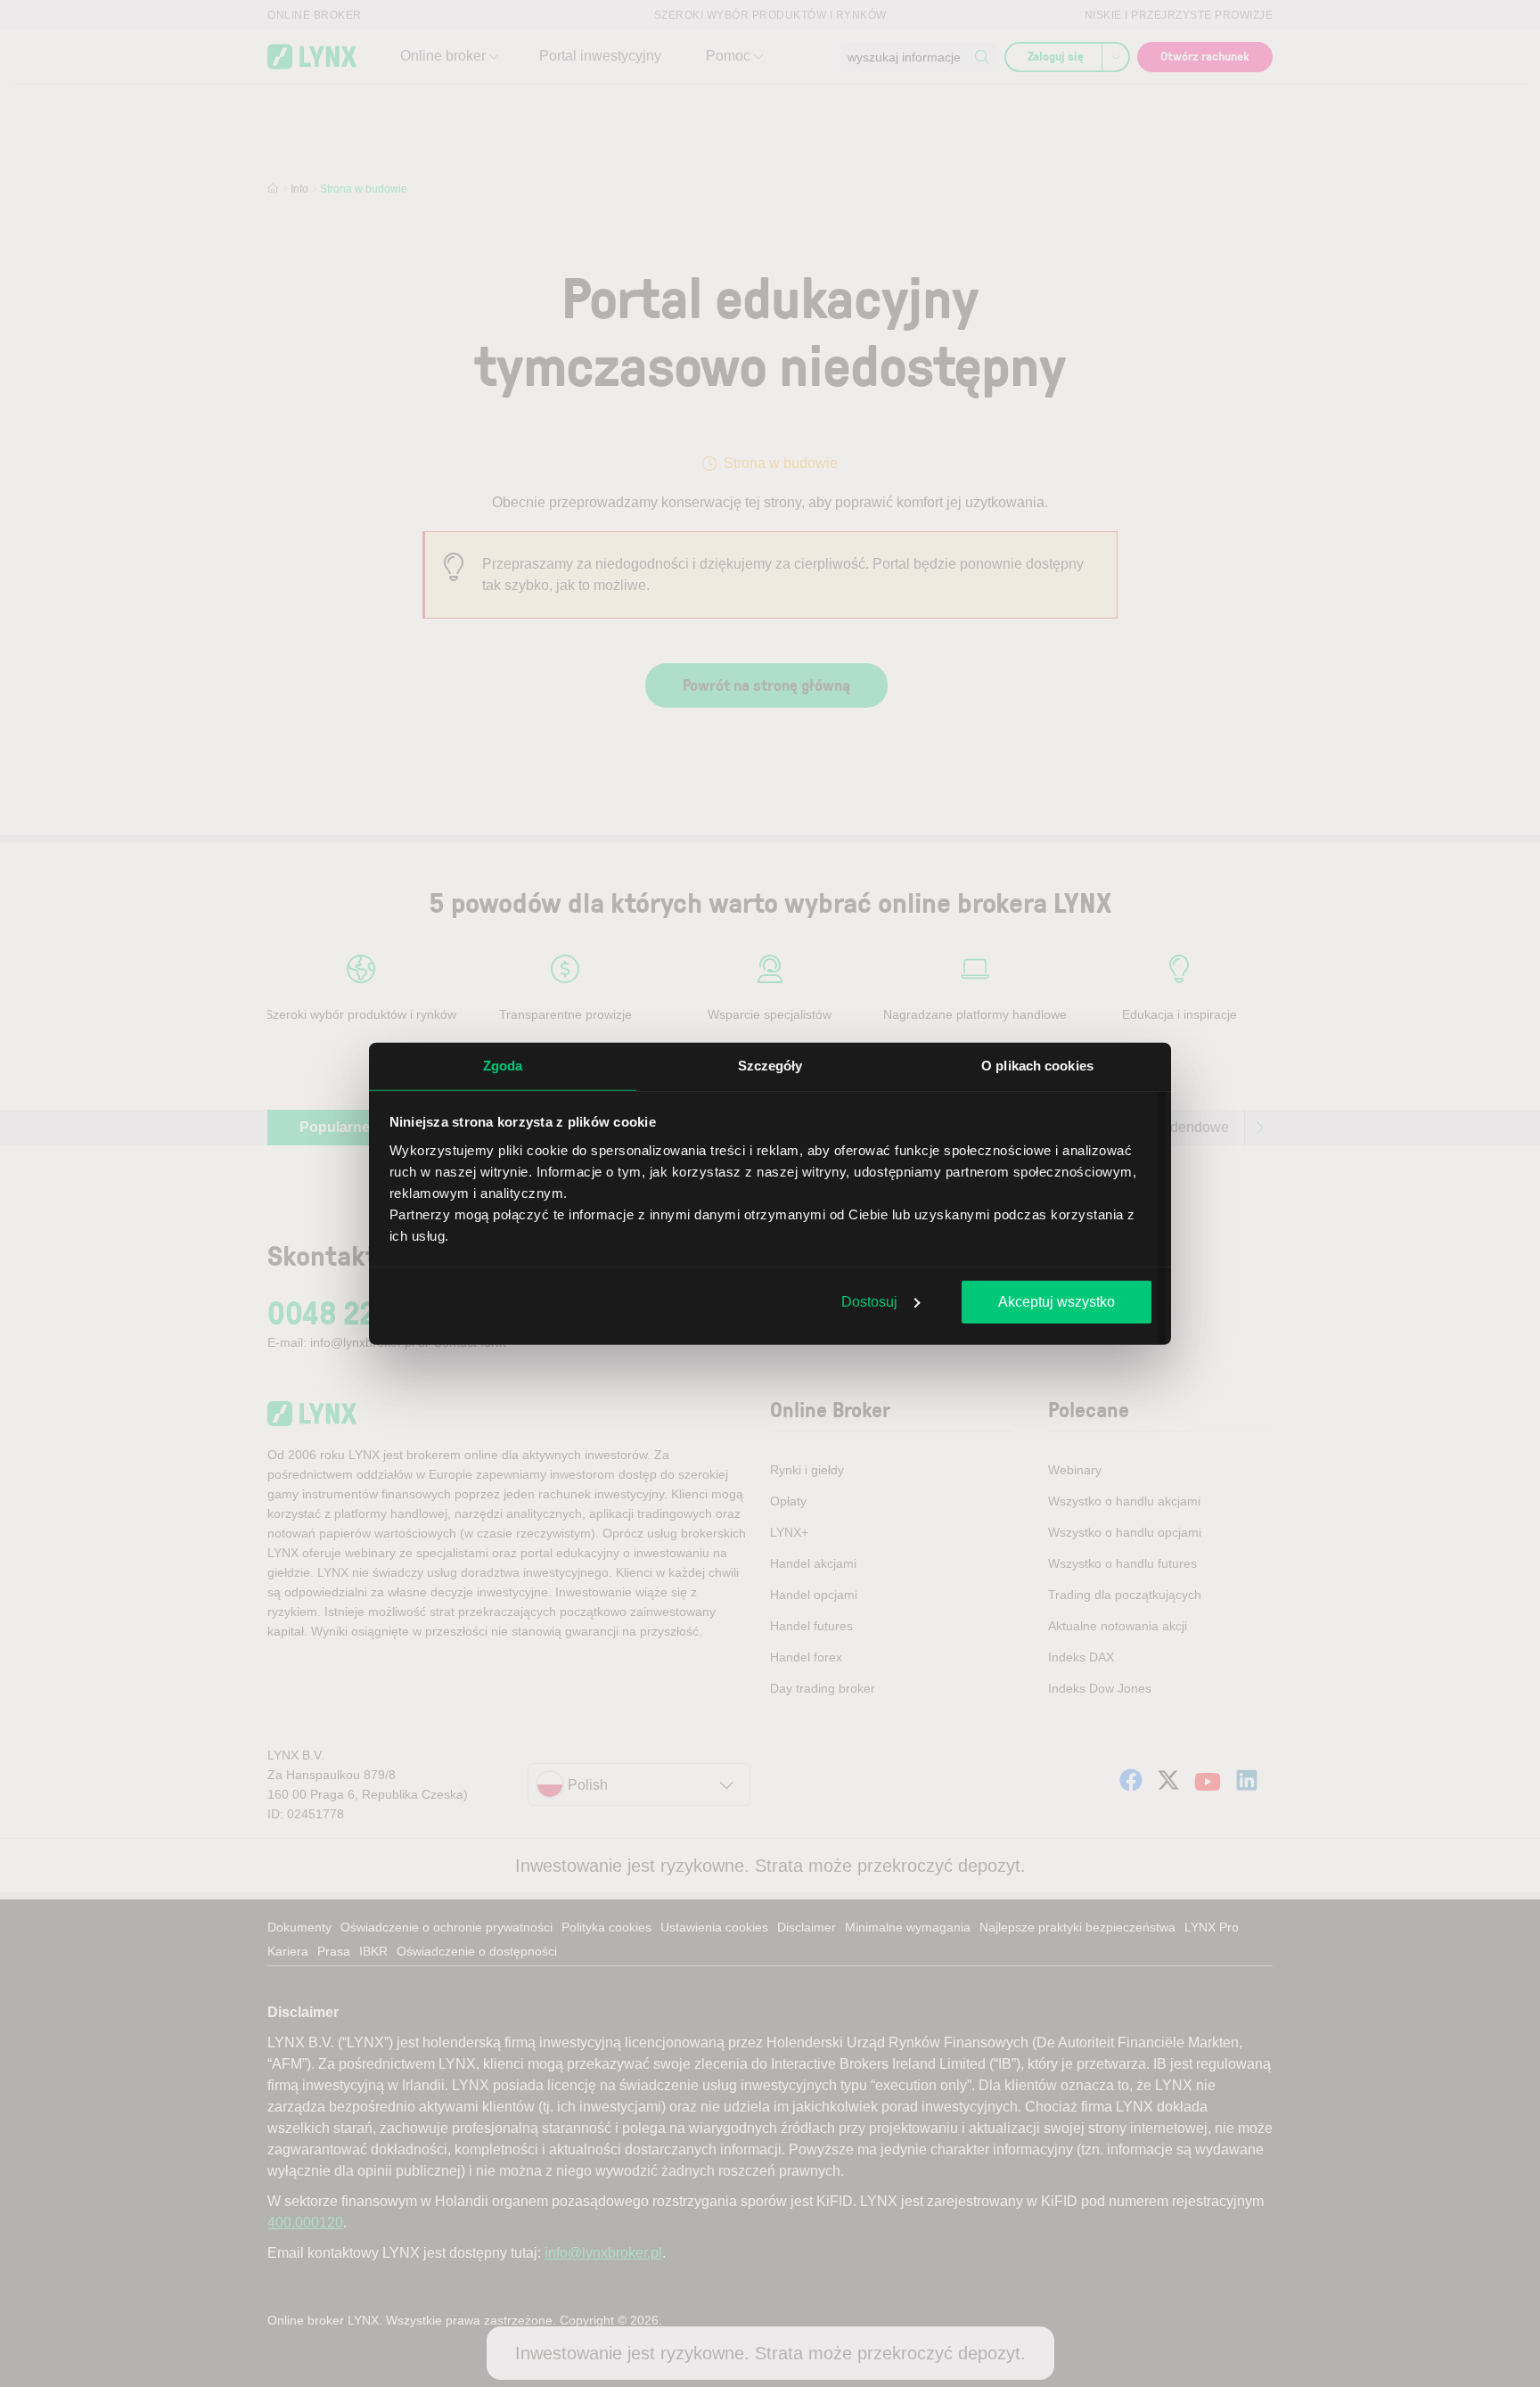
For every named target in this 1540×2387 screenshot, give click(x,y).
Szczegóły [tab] (770, 1066)
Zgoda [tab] (503, 1066)
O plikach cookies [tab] (1037, 1066)
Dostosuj (869, 1302)
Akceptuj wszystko (1057, 1302)
